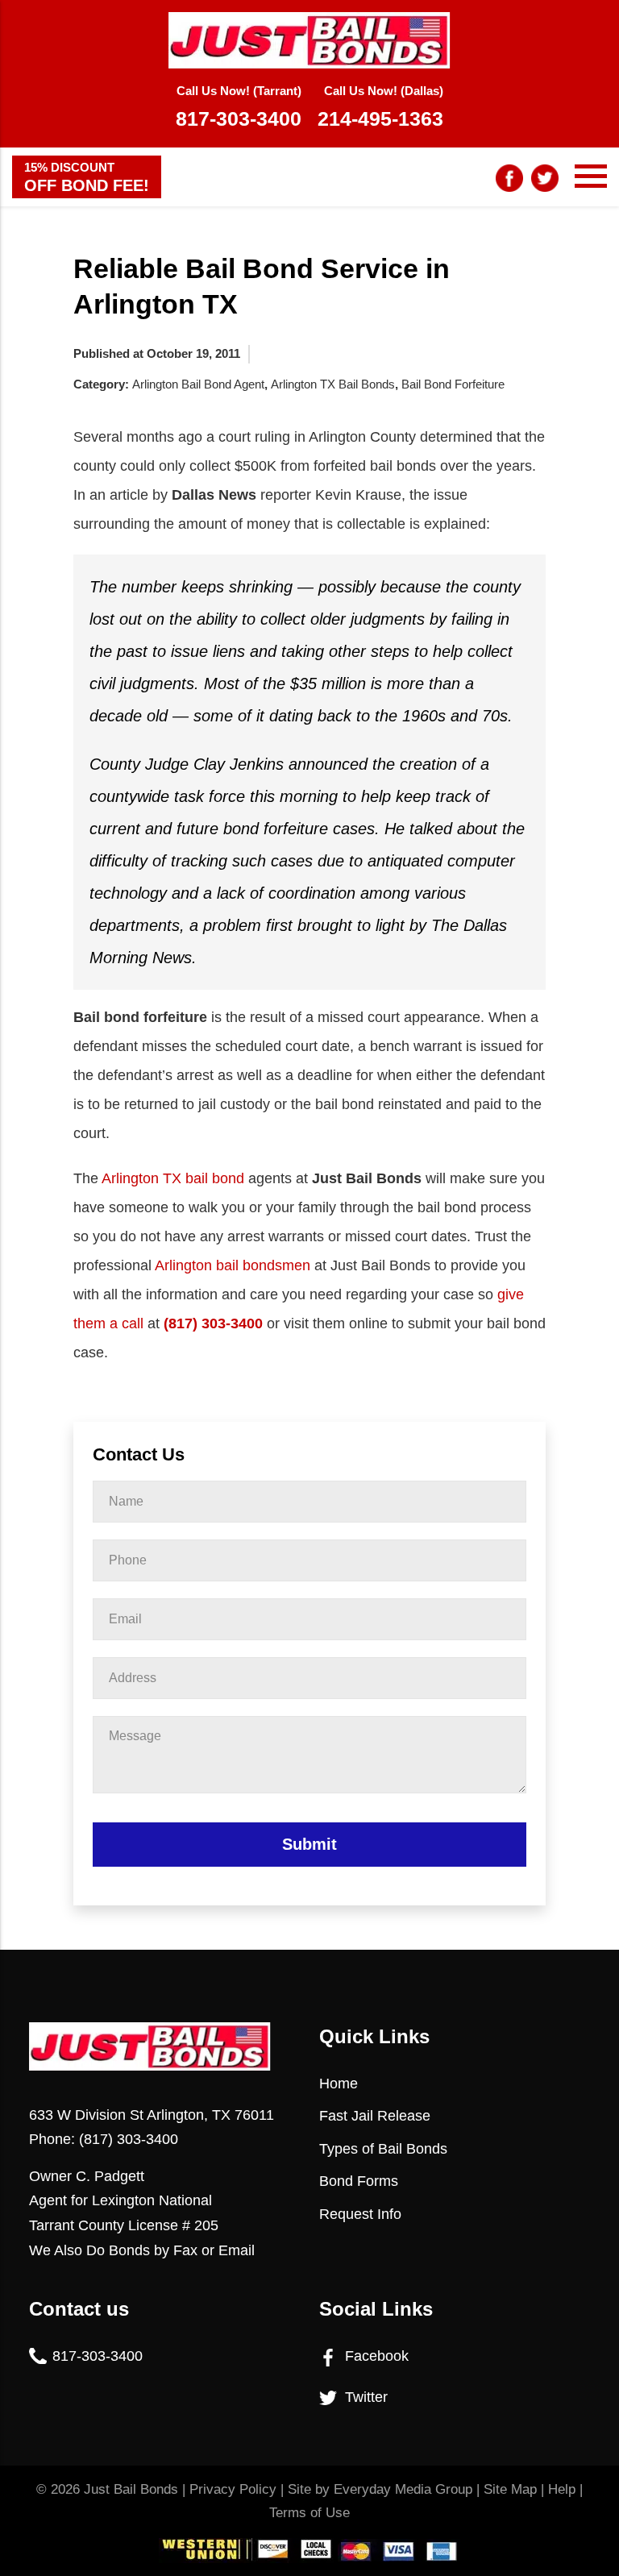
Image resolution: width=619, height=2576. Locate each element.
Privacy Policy (233, 2489)
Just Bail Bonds (131, 2489)
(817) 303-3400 (213, 1323)
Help (562, 2489)
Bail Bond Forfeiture (453, 384)
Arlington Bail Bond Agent (198, 384)
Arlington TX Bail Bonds (333, 384)
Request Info (360, 2214)
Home (339, 2084)
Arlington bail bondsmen (233, 1265)
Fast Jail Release (375, 2116)
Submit (309, 1844)
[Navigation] (591, 177)
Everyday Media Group (403, 2489)
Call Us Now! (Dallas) (380, 107)
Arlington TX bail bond (173, 1178)
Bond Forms (359, 2181)
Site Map (510, 2489)
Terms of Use (309, 2513)
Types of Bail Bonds (383, 2149)
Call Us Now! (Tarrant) (239, 107)
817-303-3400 (98, 2356)
